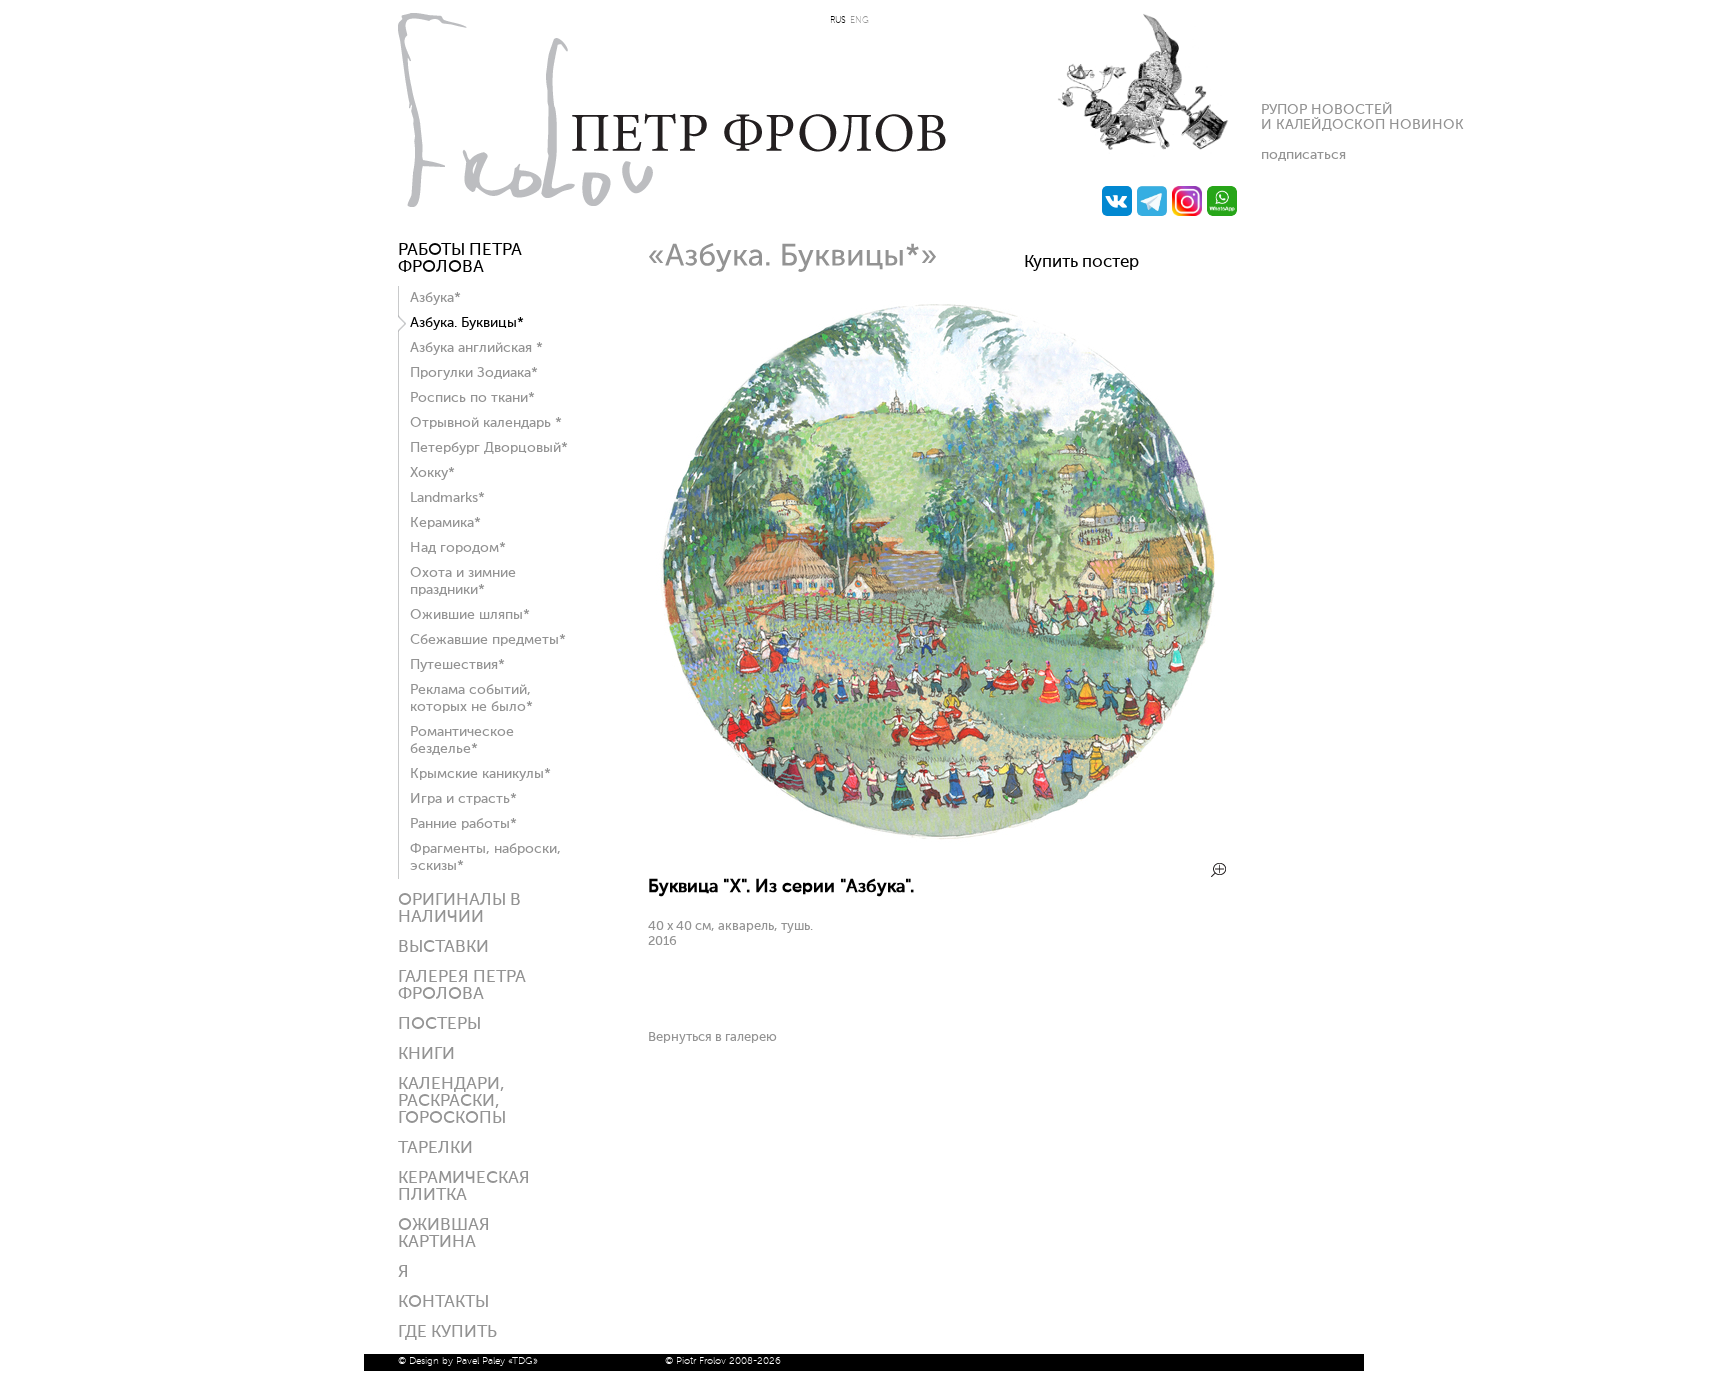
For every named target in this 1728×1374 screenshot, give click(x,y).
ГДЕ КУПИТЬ (447, 1332)
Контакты (443, 1302)
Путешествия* (457, 665)
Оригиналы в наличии (459, 909)
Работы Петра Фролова (460, 259)
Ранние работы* (463, 824)
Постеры (439, 1024)
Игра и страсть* (463, 799)
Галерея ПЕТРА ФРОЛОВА (462, 986)
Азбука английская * (476, 348)
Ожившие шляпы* (470, 615)
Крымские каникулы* (480, 774)
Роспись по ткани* (472, 398)
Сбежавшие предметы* (488, 640)
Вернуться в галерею (712, 1037)
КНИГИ (426, 1054)
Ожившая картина (444, 1234)
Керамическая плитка (464, 1187)
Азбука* (435, 298)
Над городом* (458, 548)
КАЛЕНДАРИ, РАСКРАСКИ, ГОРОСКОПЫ (452, 1101)
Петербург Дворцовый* (489, 448)
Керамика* (445, 523)
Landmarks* (447, 498)
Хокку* (432, 473)
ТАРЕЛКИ (435, 1148)
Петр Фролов (672, 110)
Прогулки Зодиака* (474, 373)
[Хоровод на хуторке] (938, 847)
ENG (859, 20)
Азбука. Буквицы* (467, 323)
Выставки (443, 947)
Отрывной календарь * (486, 423)
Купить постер (1081, 262)
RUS (838, 20)
